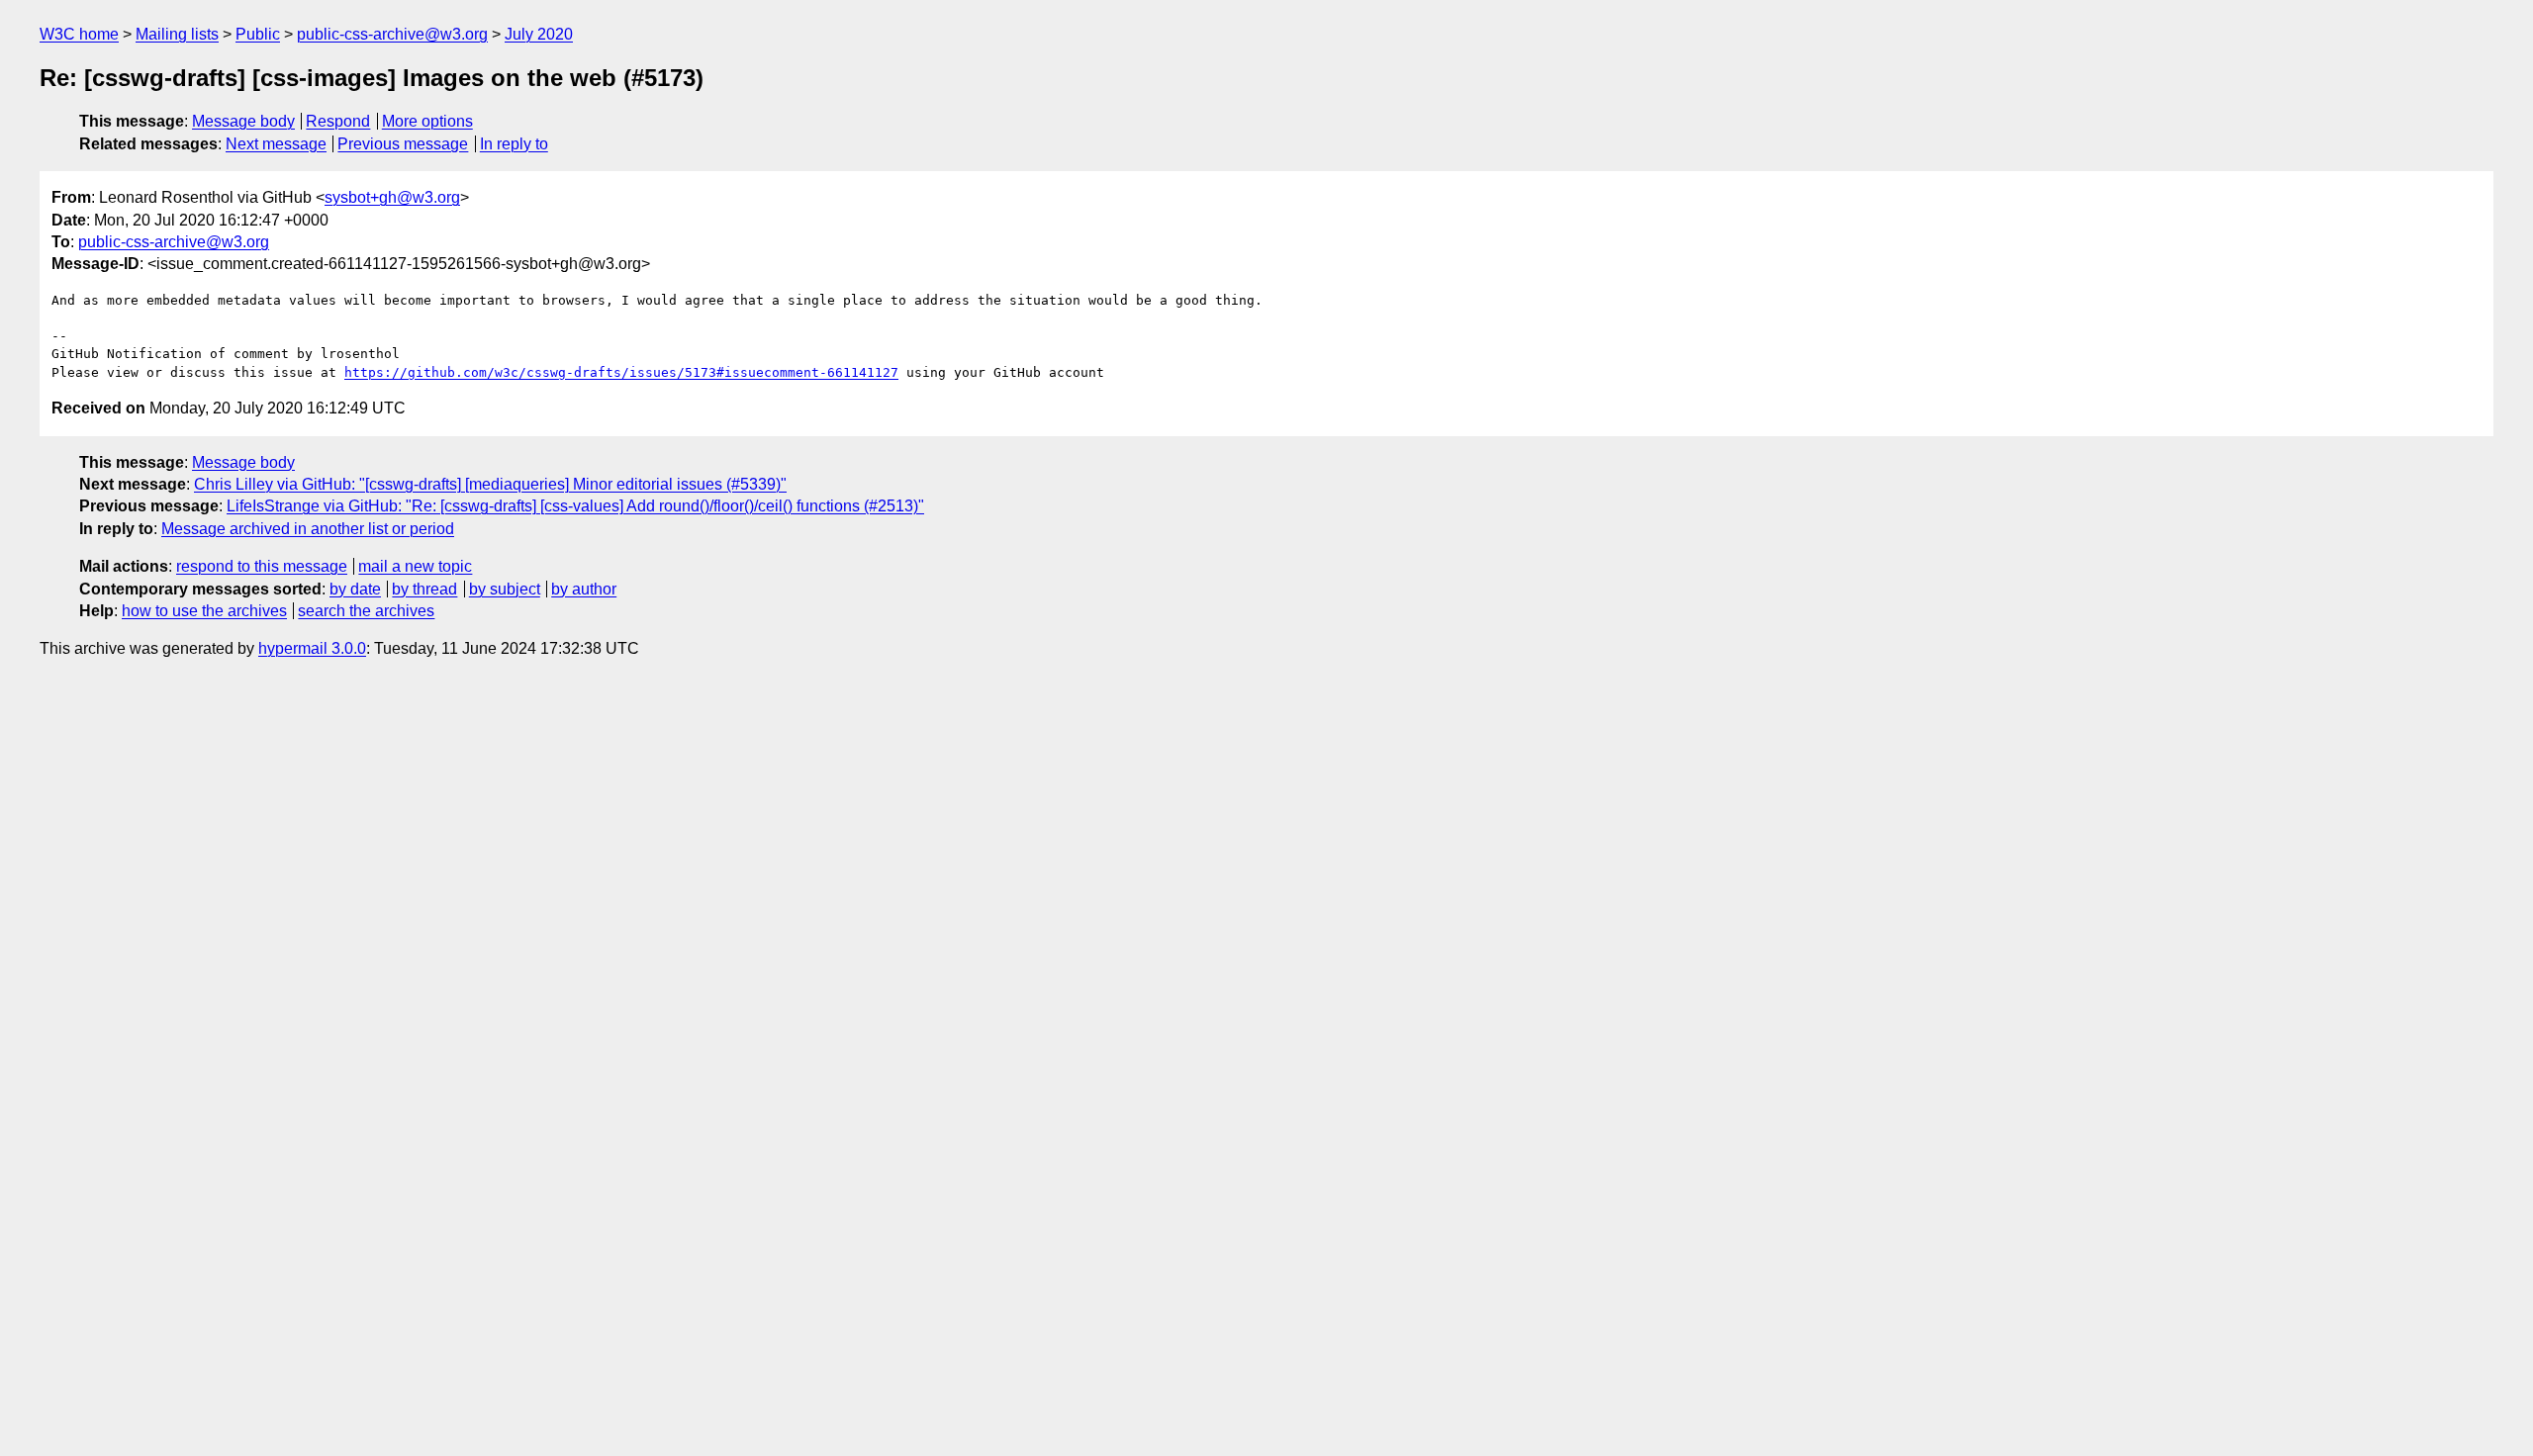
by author (584, 589)
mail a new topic (415, 566)
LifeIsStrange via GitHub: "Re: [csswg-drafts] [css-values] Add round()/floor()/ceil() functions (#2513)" (575, 506)
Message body (243, 121)
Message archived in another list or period (308, 529)
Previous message (403, 144)
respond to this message (262, 566)
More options (427, 121)
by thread (424, 589)
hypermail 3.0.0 (312, 648)
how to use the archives (204, 611)
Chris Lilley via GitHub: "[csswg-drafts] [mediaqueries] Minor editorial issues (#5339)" (490, 484)
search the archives (366, 611)
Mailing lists (177, 34)
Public (258, 34)
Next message (276, 144)
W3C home (79, 34)
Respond (338, 121)
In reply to (514, 144)
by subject (505, 589)
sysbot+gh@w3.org (392, 197)
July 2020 (539, 34)
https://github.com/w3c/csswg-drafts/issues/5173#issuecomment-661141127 (621, 372)
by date (355, 589)
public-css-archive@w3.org (392, 34)
